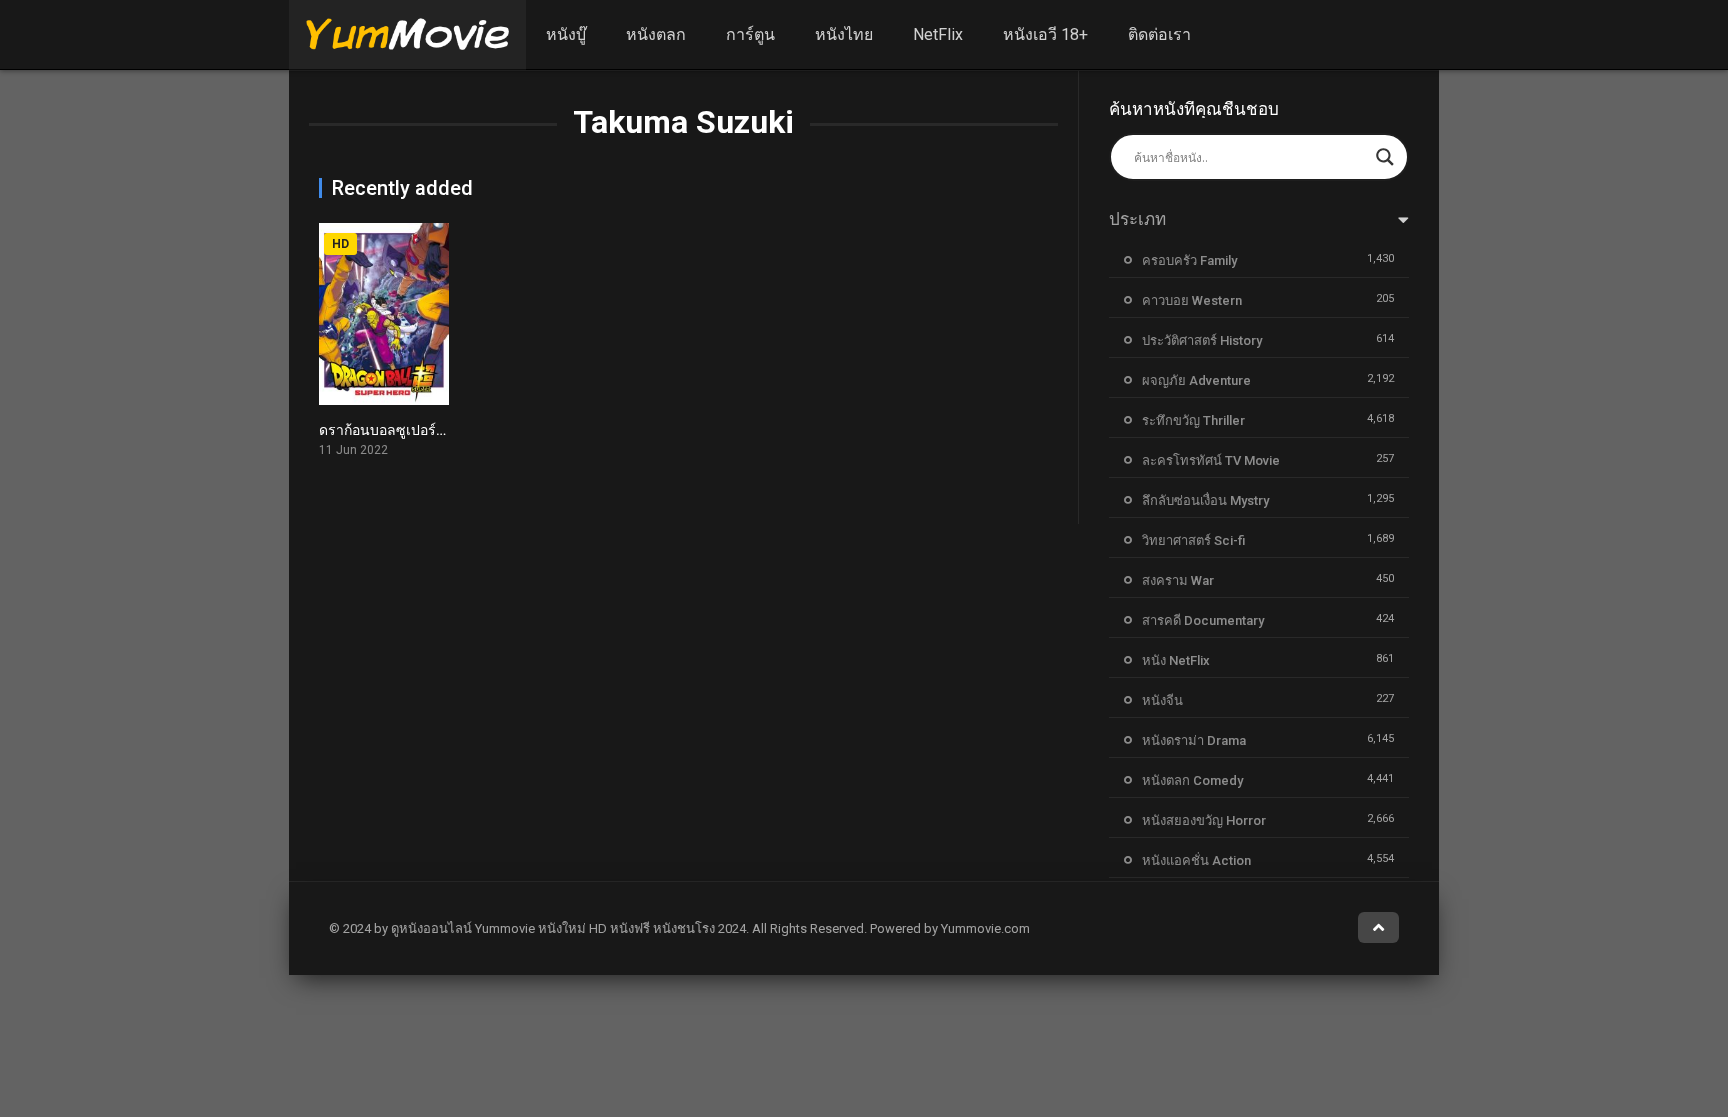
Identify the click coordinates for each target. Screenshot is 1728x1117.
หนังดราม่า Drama (1194, 740)
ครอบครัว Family (1189, 260)
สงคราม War (1178, 580)
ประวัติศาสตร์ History (1202, 340)
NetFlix (938, 34)
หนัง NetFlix (1176, 660)
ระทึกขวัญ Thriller (1193, 420)
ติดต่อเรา (1159, 34)
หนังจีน (1162, 700)
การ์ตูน (750, 34)
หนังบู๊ (566, 34)
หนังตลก (656, 34)
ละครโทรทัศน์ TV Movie (1211, 460)
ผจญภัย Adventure (1196, 380)
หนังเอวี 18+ (1045, 34)
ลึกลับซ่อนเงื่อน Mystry (1205, 500)
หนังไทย (844, 34)
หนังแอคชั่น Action (1196, 860)
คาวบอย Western (1192, 300)
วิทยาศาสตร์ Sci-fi (1193, 540)
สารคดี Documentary (1203, 620)
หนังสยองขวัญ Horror (1204, 820)
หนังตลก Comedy (1192, 780)
